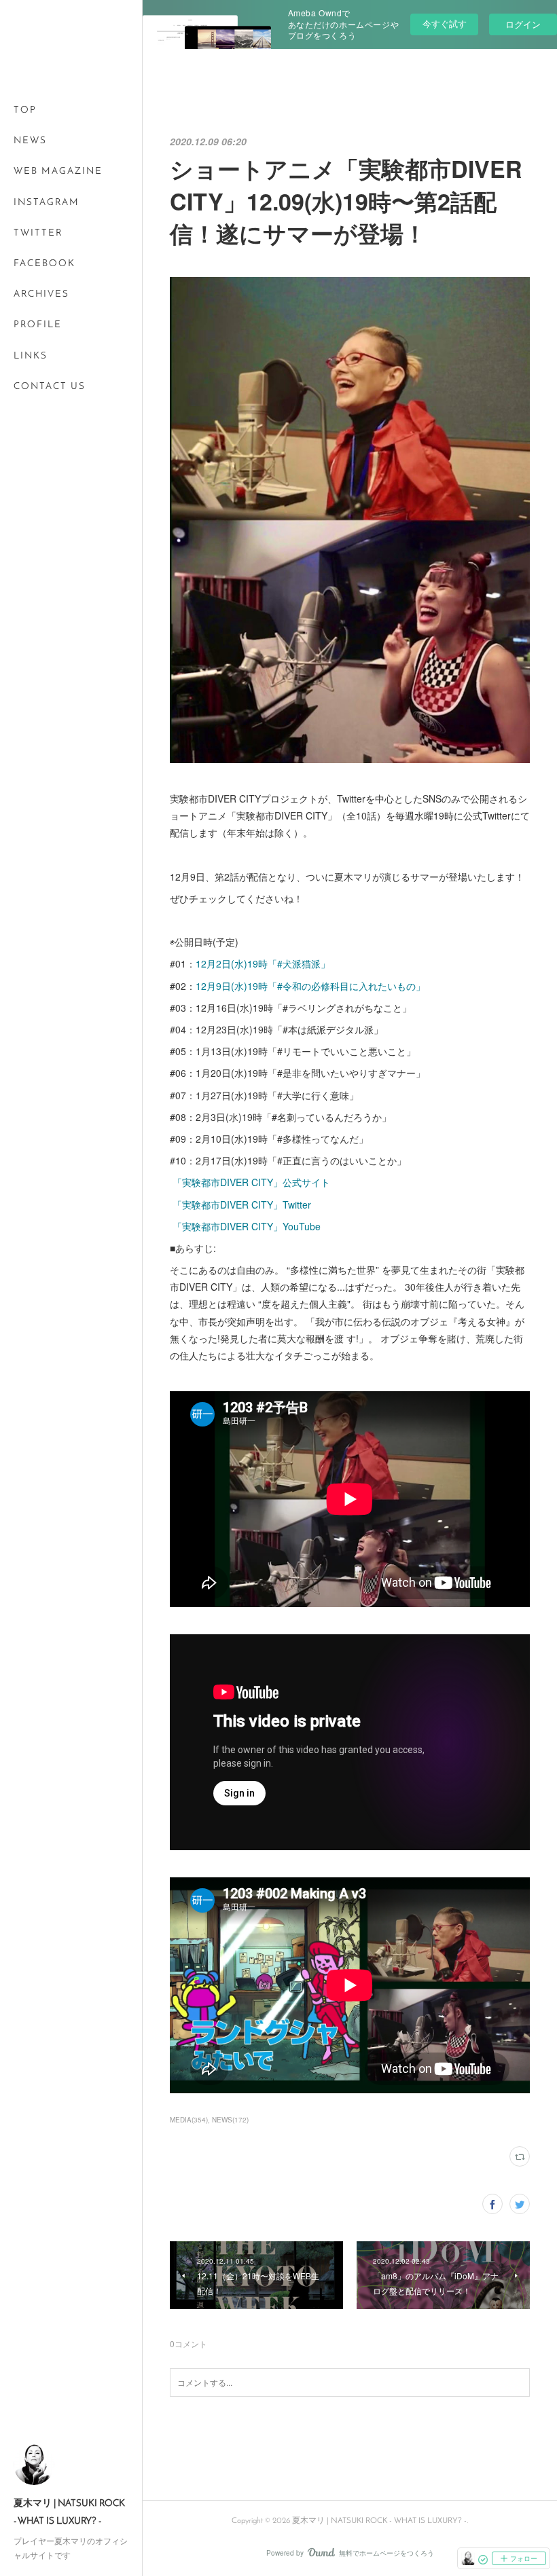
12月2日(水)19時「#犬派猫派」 (263, 963)
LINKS (31, 356)
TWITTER (38, 233)
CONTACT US (50, 387)
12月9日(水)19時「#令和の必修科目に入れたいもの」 (310, 986)
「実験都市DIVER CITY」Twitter (240, 1204)
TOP (25, 110)
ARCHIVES (41, 294)
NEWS (30, 141)
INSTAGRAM (47, 203)
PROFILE (38, 325)
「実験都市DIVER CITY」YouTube (245, 1226)
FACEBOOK (44, 264)
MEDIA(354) (189, 2120)
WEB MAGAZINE (58, 171)
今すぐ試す (445, 23)
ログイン (523, 24)
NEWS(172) (230, 2120)
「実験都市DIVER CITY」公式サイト (250, 1182)
